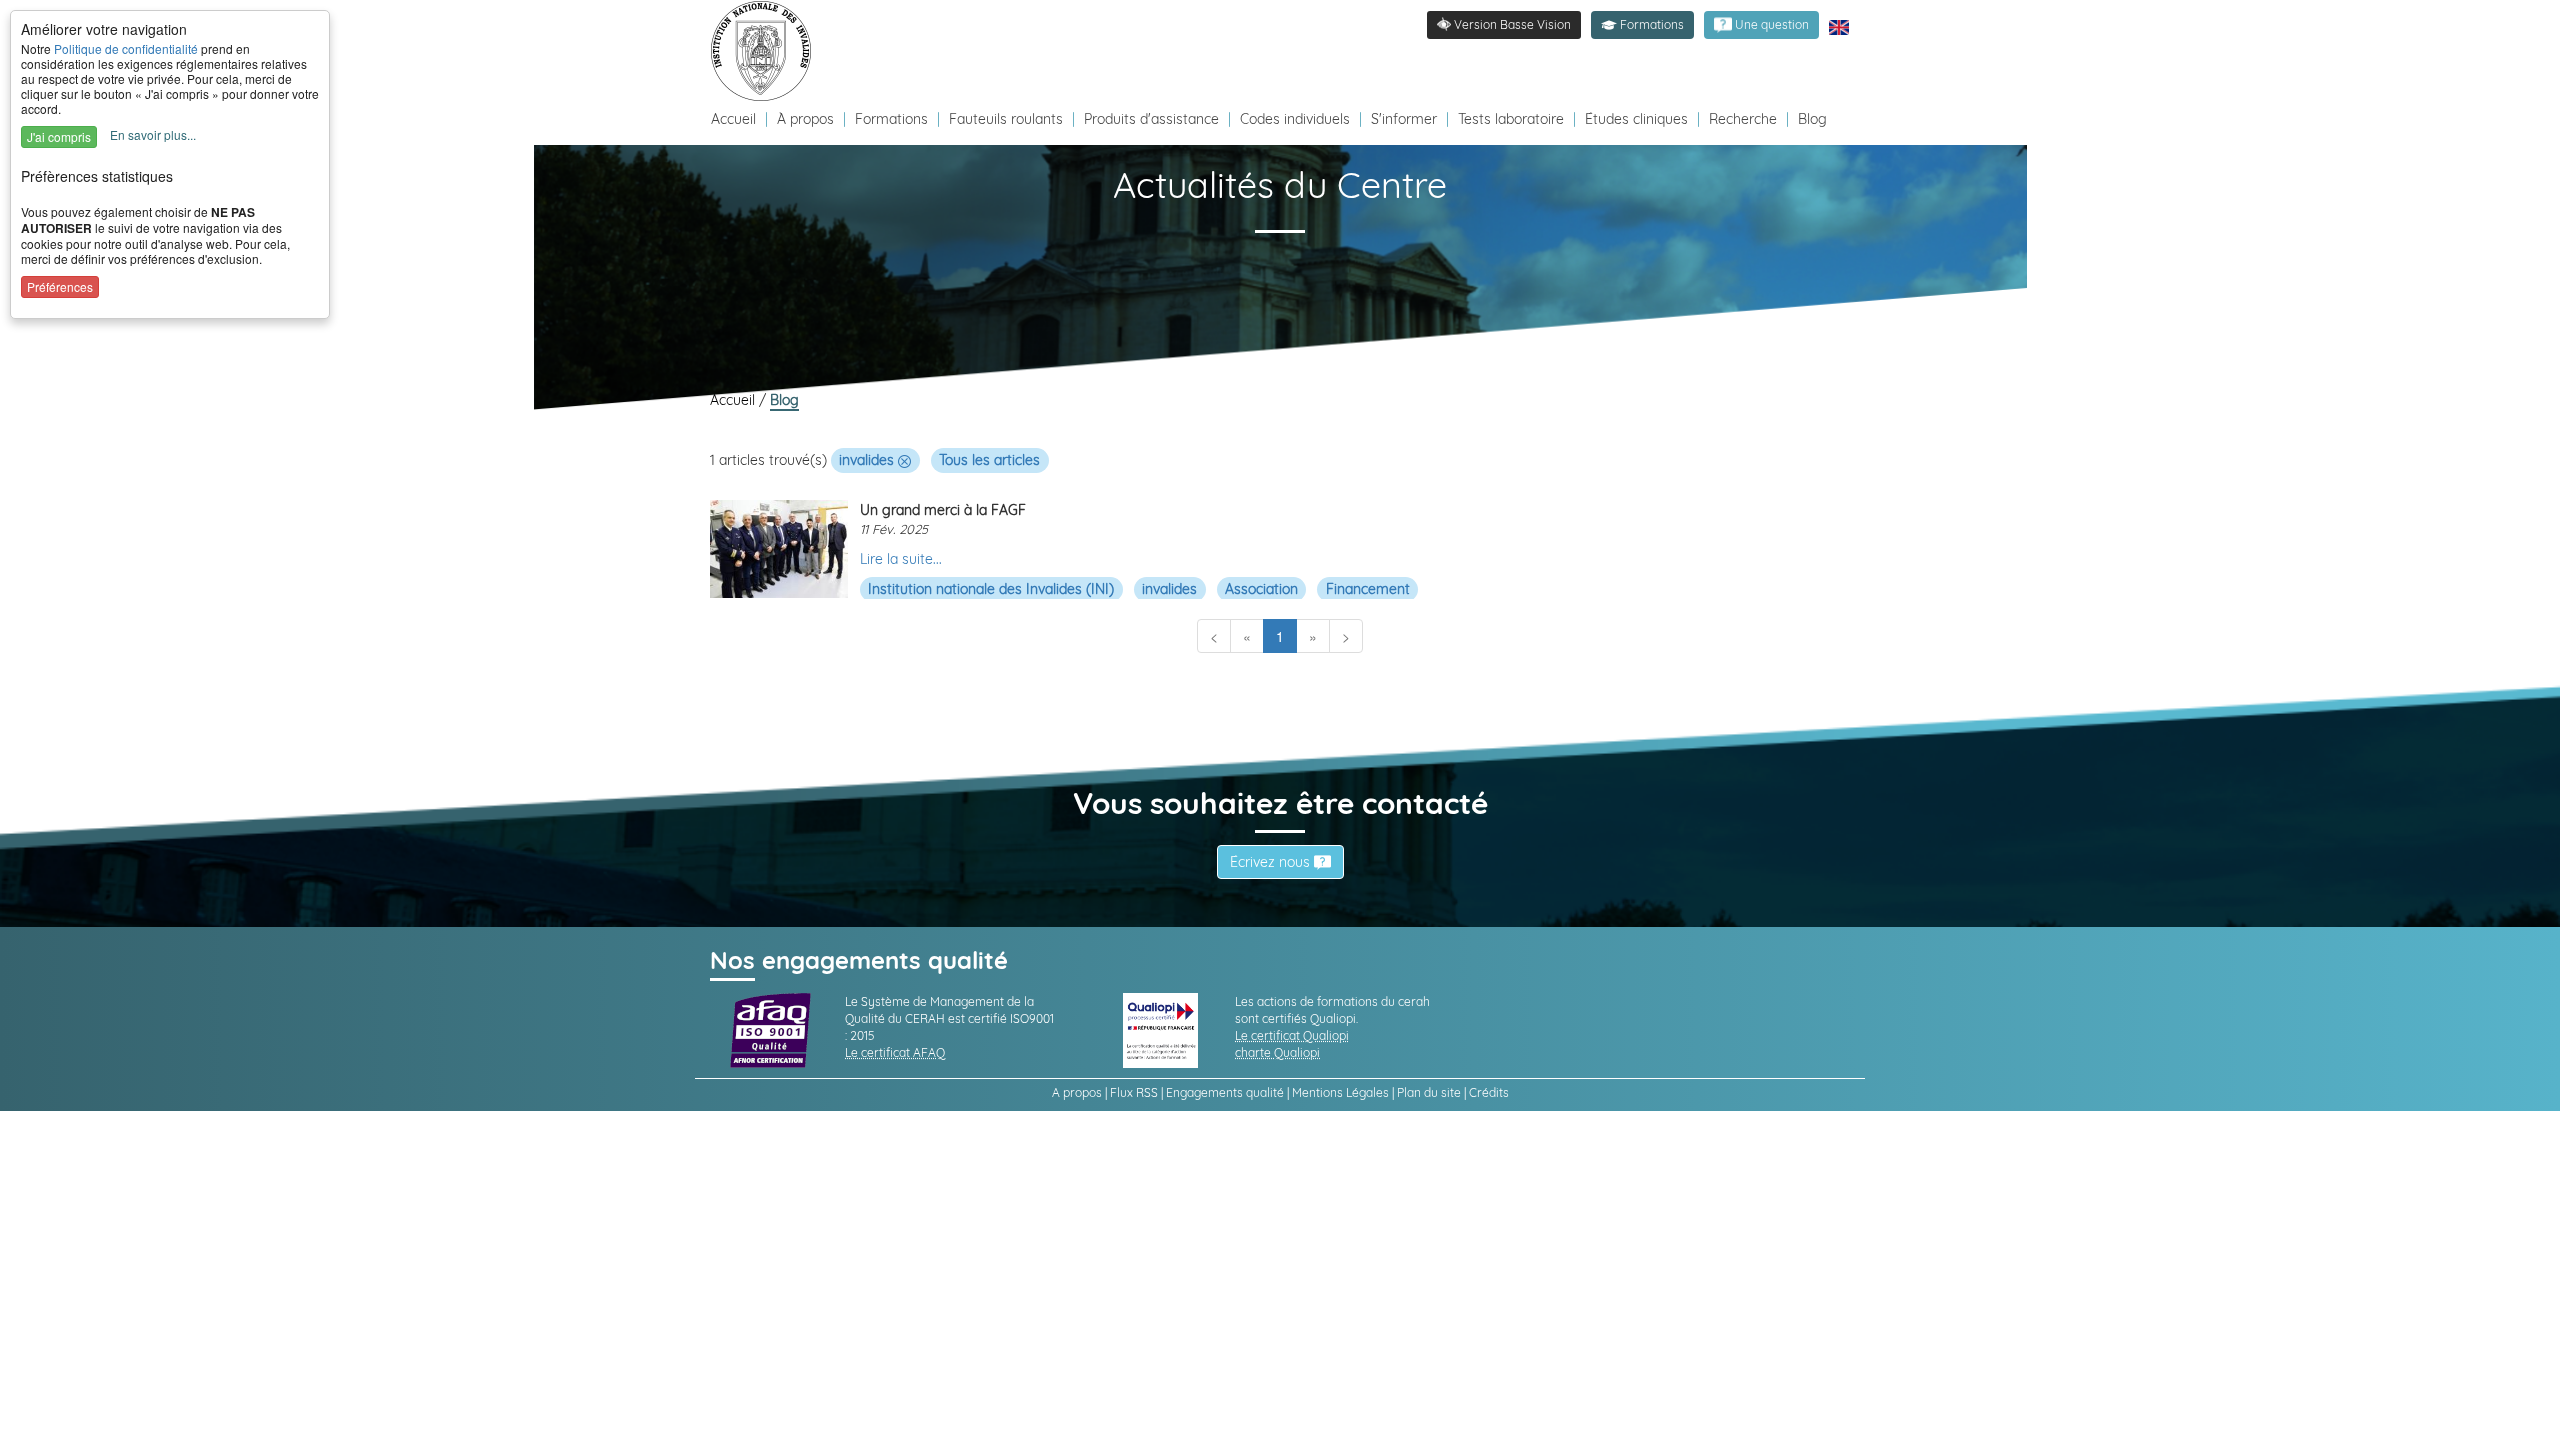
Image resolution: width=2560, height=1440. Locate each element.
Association (1261, 589)
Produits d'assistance (1151, 119)
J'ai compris (59, 136)
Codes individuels (1295, 119)
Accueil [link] (734, 400)
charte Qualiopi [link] (1277, 1052)
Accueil (735, 119)
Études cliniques (1636, 119)
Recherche (1743, 119)
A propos (1077, 1092)
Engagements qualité (1225, 1092)
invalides (868, 460)
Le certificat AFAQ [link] (895, 1052)
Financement (1368, 589)
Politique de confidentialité (126, 48)
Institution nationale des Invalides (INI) (991, 589)
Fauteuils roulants (1006, 119)
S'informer (1404, 119)
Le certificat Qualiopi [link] (1292, 1035)
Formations (891, 119)
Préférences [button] (60, 286)
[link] (766, 50)
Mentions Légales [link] (1340, 1092)
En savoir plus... (153, 134)
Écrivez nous (1272, 862)
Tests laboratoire (1511, 119)
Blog (1812, 119)
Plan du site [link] (1429, 1092)
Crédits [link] (1489, 1092)
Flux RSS (1134, 1092)
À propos (807, 119)
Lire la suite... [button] (901, 559)
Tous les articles (989, 460)
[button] (1642, 25)
